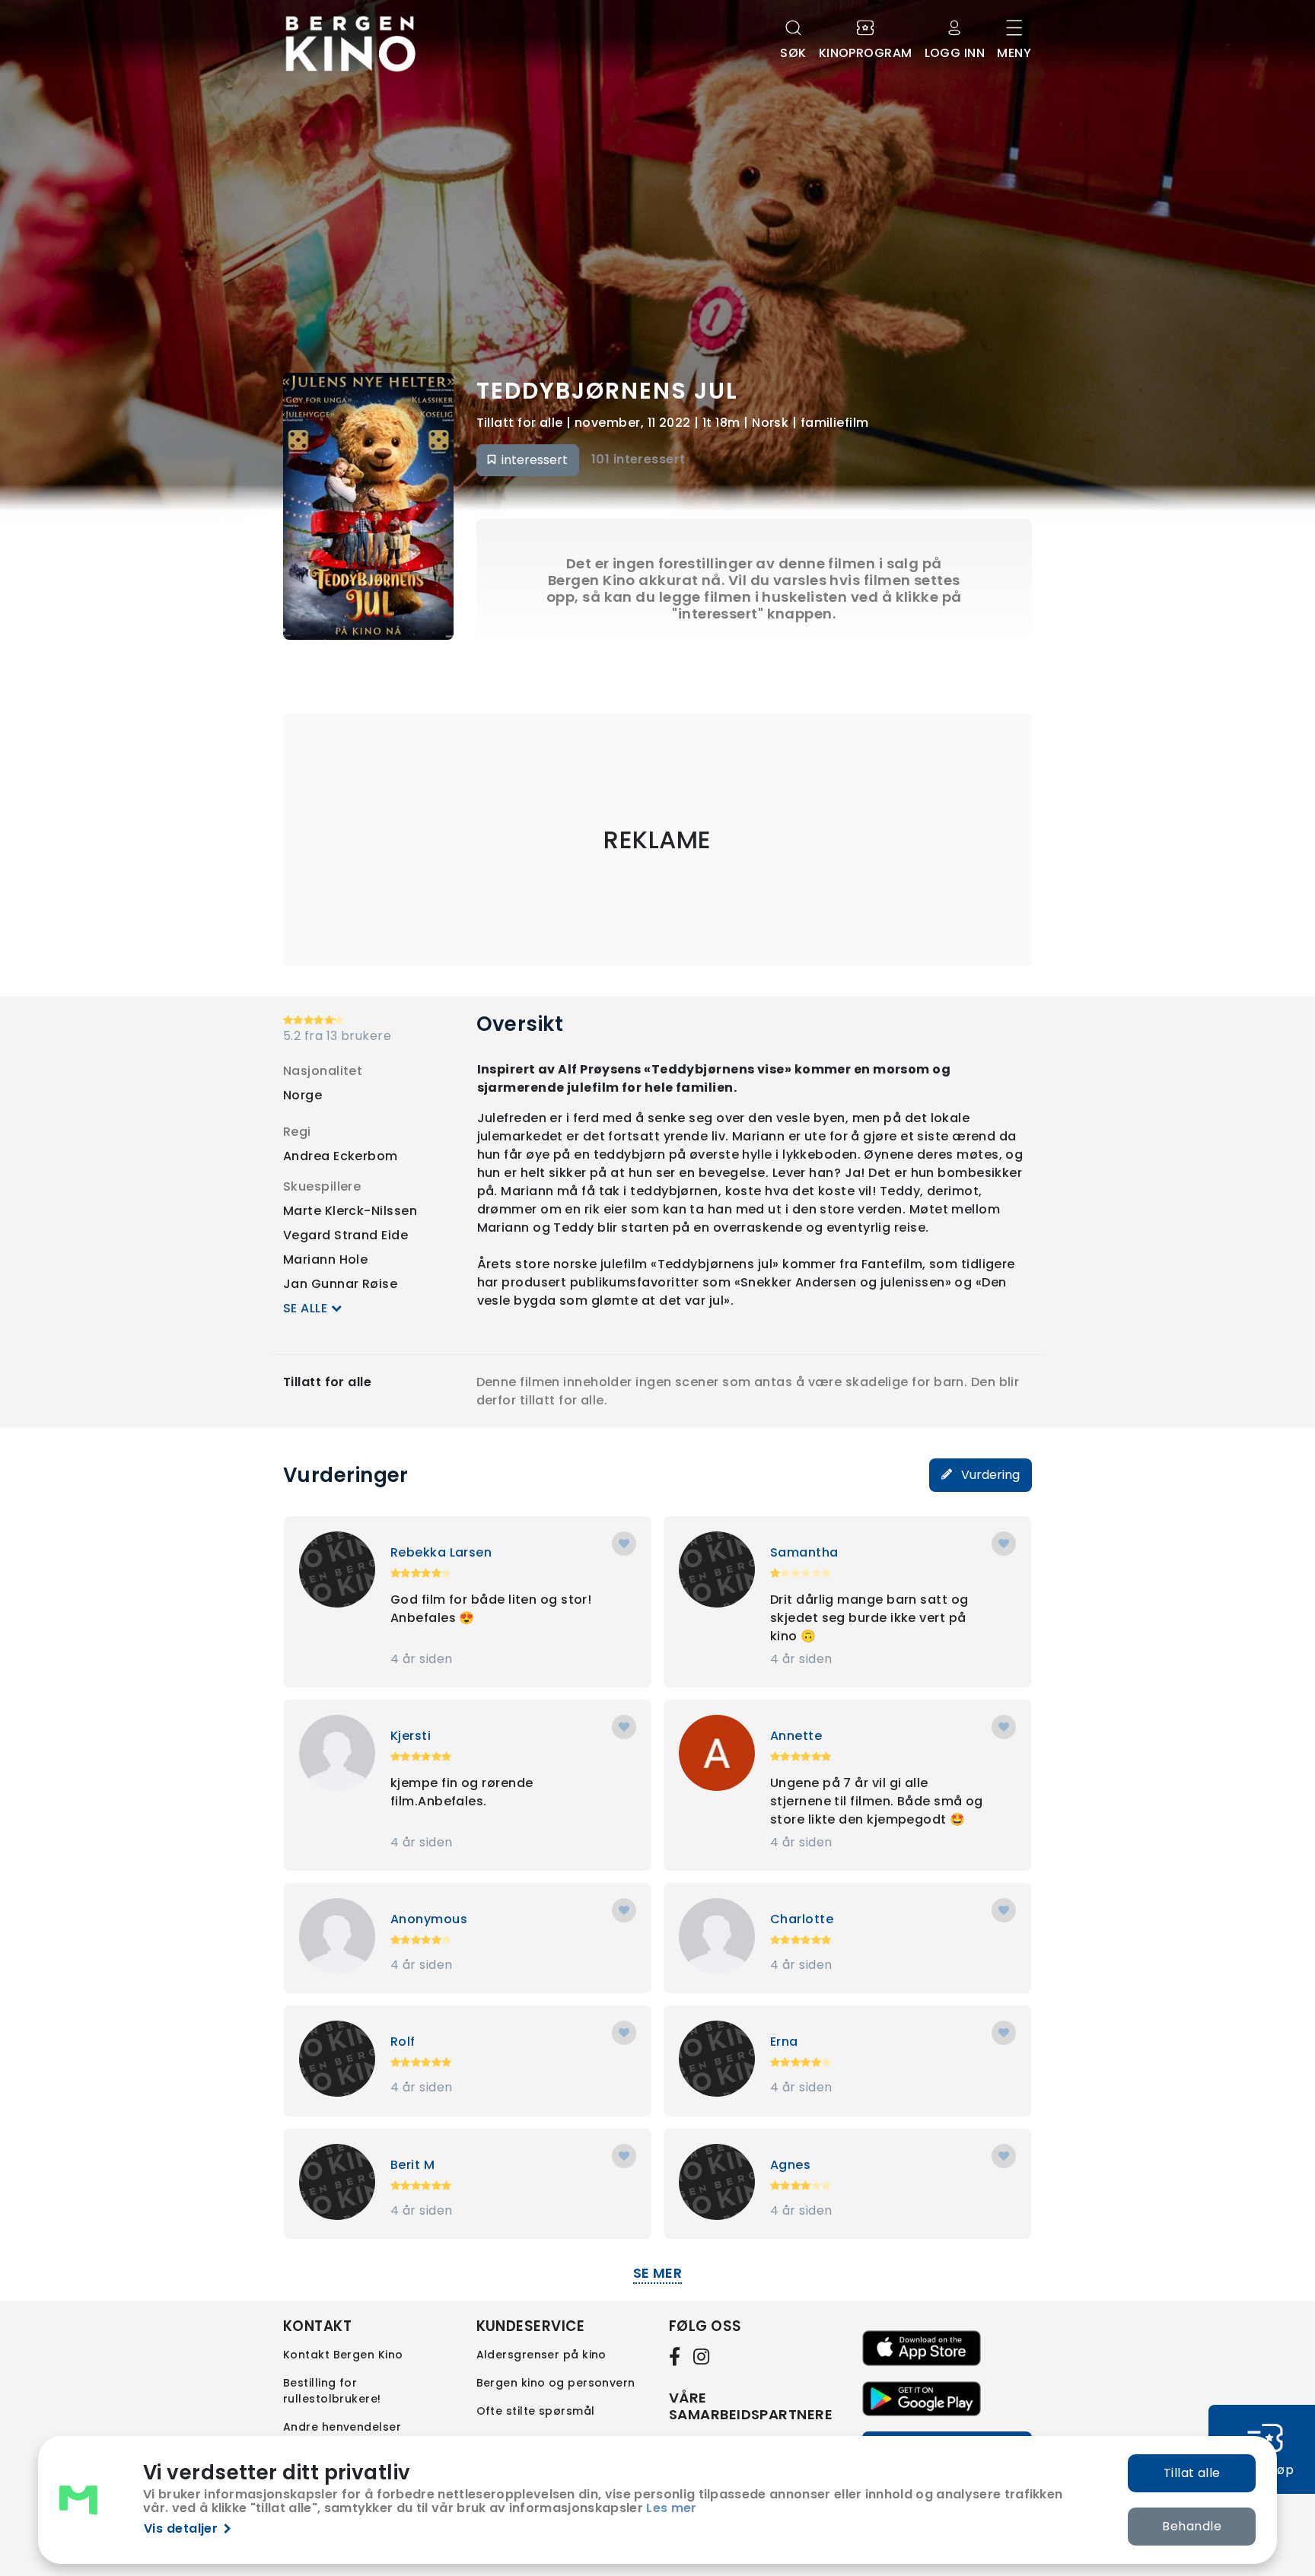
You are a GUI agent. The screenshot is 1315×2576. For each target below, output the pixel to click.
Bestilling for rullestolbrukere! (332, 2391)
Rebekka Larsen (441, 1552)
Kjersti (411, 1736)
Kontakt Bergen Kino (343, 2355)
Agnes (790, 2165)
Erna (784, 2042)
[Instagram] (702, 2356)
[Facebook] (678, 2356)
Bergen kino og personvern (556, 2383)
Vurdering (989, 1475)
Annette (796, 1736)
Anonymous (429, 1919)
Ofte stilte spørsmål (536, 2411)
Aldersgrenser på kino (541, 2355)
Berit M (412, 2165)
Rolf (403, 2042)
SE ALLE (307, 1308)
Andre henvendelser (342, 2427)
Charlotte (802, 1919)
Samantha (804, 1552)
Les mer (671, 2508)
